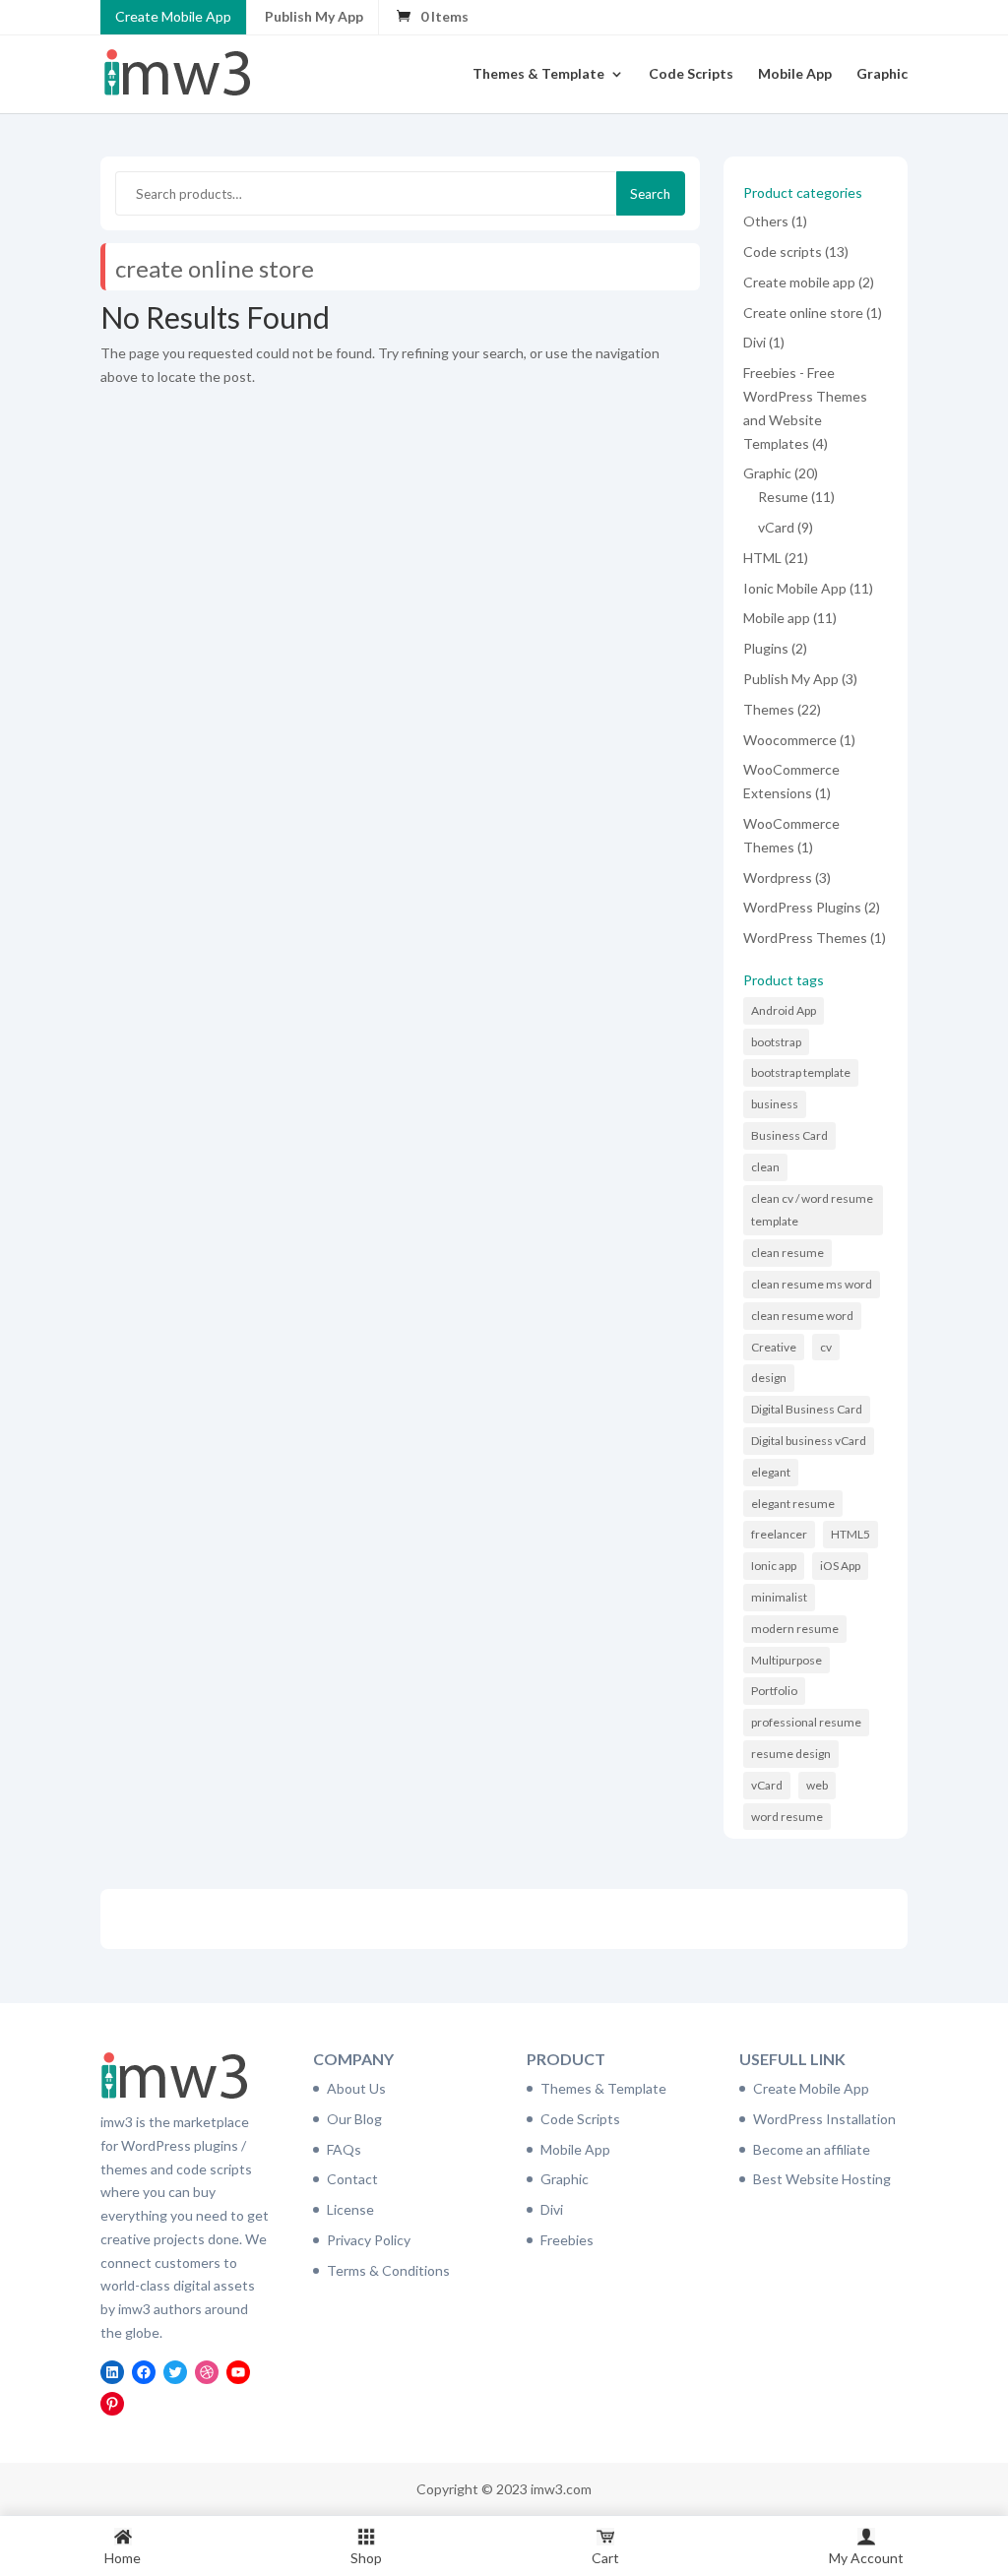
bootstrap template (801, 1072)
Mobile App (795, 74)
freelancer (779, 1534)
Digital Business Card (807, 1409)
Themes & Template (538, 74)
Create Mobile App (173, 16)
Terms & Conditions (388, 2270)
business (775, 1104)
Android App (784, 1010)
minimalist (779, 1597)
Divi (552, 2209)
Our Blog (354, 2119)
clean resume (787, 1253)
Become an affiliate (812, 2149)
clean (765, 1167)
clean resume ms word (812, 1284)
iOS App (840, 1566)
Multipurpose (787, 1660)
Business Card (789, 1135)
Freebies (567, 2240)
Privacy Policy (369, 2240)
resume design (791, 1754)
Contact (352, 2179)
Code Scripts (691, 74)
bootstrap (776, 1042)
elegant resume (793, 1504)
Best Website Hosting (822, 2179)
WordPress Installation (824, 2119)
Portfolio (774, 1691)
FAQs (344, 2149)
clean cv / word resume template (812, 1210)
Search (650, 194)
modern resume (795, 1629)
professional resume (806, 1722)
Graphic (882, 74)
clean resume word (802, 1316)
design (769, 1378)
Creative (774, 1347)
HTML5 (850, 1534)
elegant (771, 1472)
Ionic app (774, 1566)
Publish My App (314, 16)
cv (826, 1347)
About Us (356, 2088)
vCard (767, 1785)
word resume (787, 1817)
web (817, 1785)
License (350, 2209)
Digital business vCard (809, 1441)
